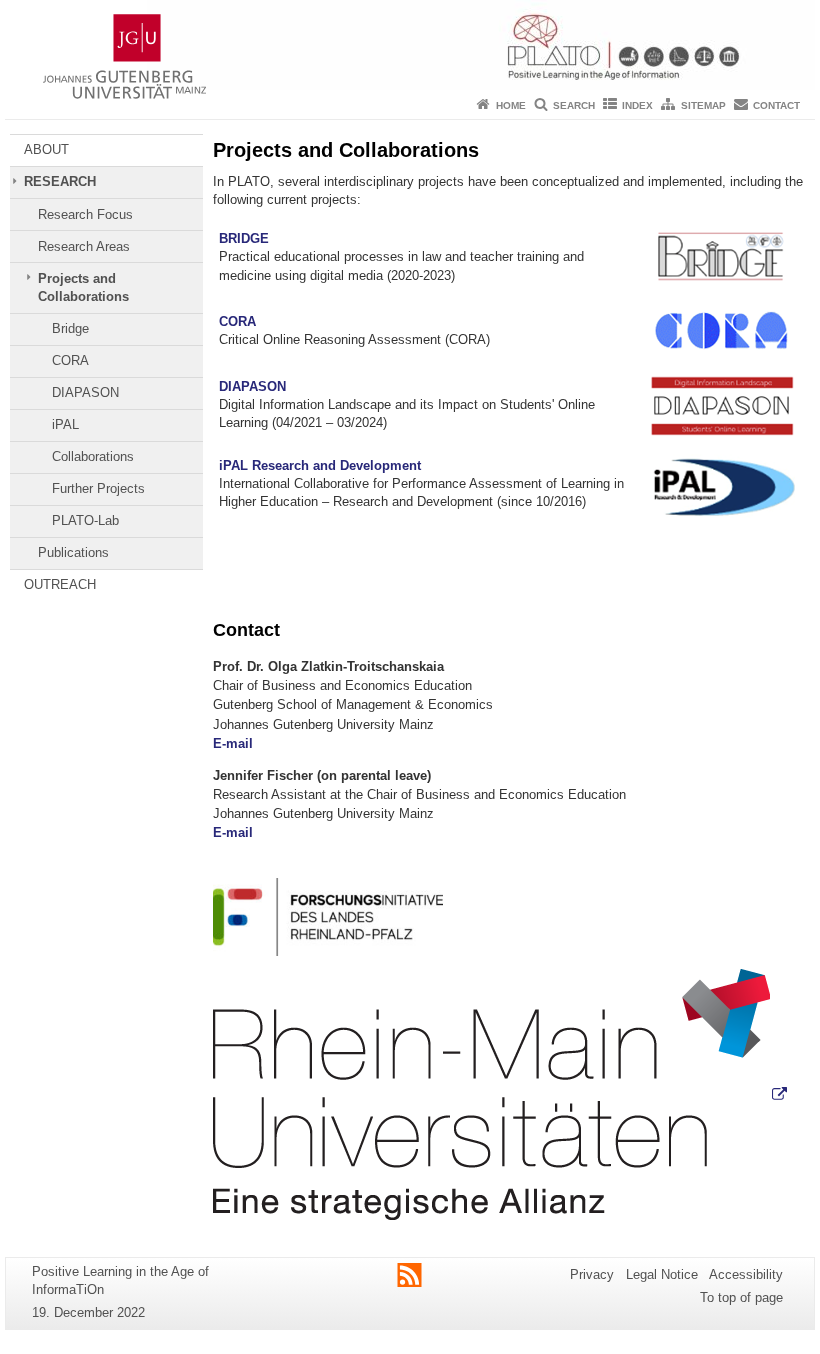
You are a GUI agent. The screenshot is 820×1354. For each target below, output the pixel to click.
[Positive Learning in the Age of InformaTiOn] (410, 45)
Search (574, 105)
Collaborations (93, 456)
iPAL (65, 424)
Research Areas (84, 246)
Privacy (592, 1274)
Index (637, 105)
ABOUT (46, 149)
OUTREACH (60, 584)
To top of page (741, 1297)
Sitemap (703, 105)
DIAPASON (85, 392)
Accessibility (746, 1274)
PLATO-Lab (85, 520)
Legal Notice (662, 1274)
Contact (776, 105)
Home (511, 105)
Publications (73, 552)
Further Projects (98, 488)
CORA (70, 360)
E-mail (233, 743)
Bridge (70, 328)
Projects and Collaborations (83, 287)
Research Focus (85, 214)
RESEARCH (60, 181)
